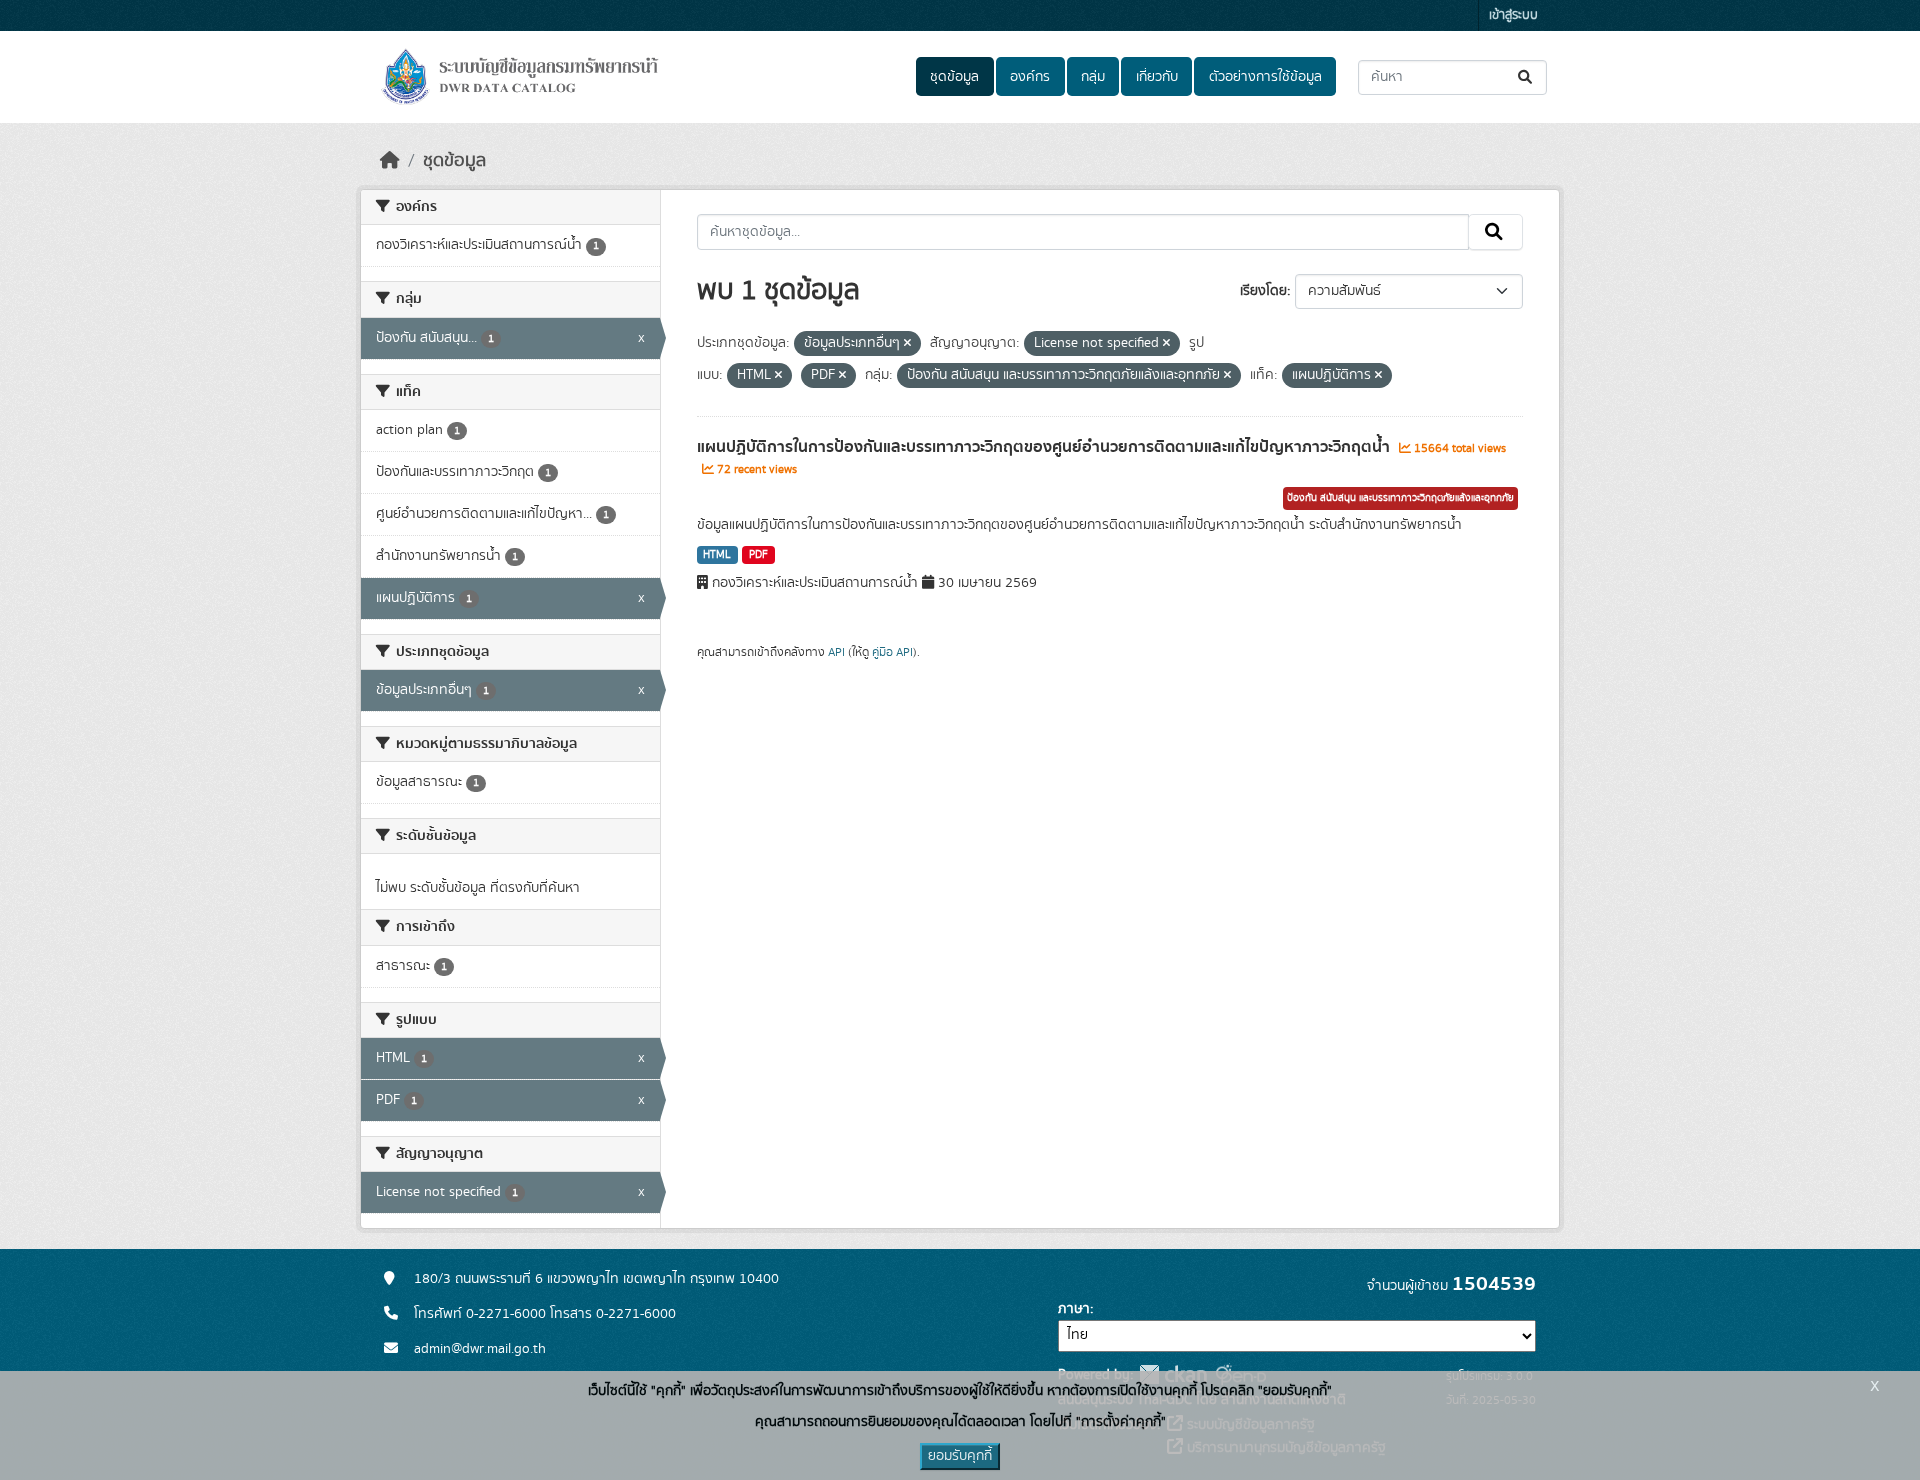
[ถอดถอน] (907, 344)
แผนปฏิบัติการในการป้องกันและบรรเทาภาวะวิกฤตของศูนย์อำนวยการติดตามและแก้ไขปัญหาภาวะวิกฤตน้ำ (1045, 447)
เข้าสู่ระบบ (1513, 15)
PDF (758, 555)
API (836, 652)
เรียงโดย (1263, 291)
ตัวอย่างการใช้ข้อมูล (1265, 77)
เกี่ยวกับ (1157, 77)
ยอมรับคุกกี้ (960, 1456)
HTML (717, 555)
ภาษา (1074, 1309)
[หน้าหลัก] (390, 161)
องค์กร (1030, 77)
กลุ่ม (1093, 77)
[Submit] (1526, 77)
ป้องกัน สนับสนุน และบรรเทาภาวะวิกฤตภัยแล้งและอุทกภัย (1400, 498)
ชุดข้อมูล (954, 77)
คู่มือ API (892, 652)
